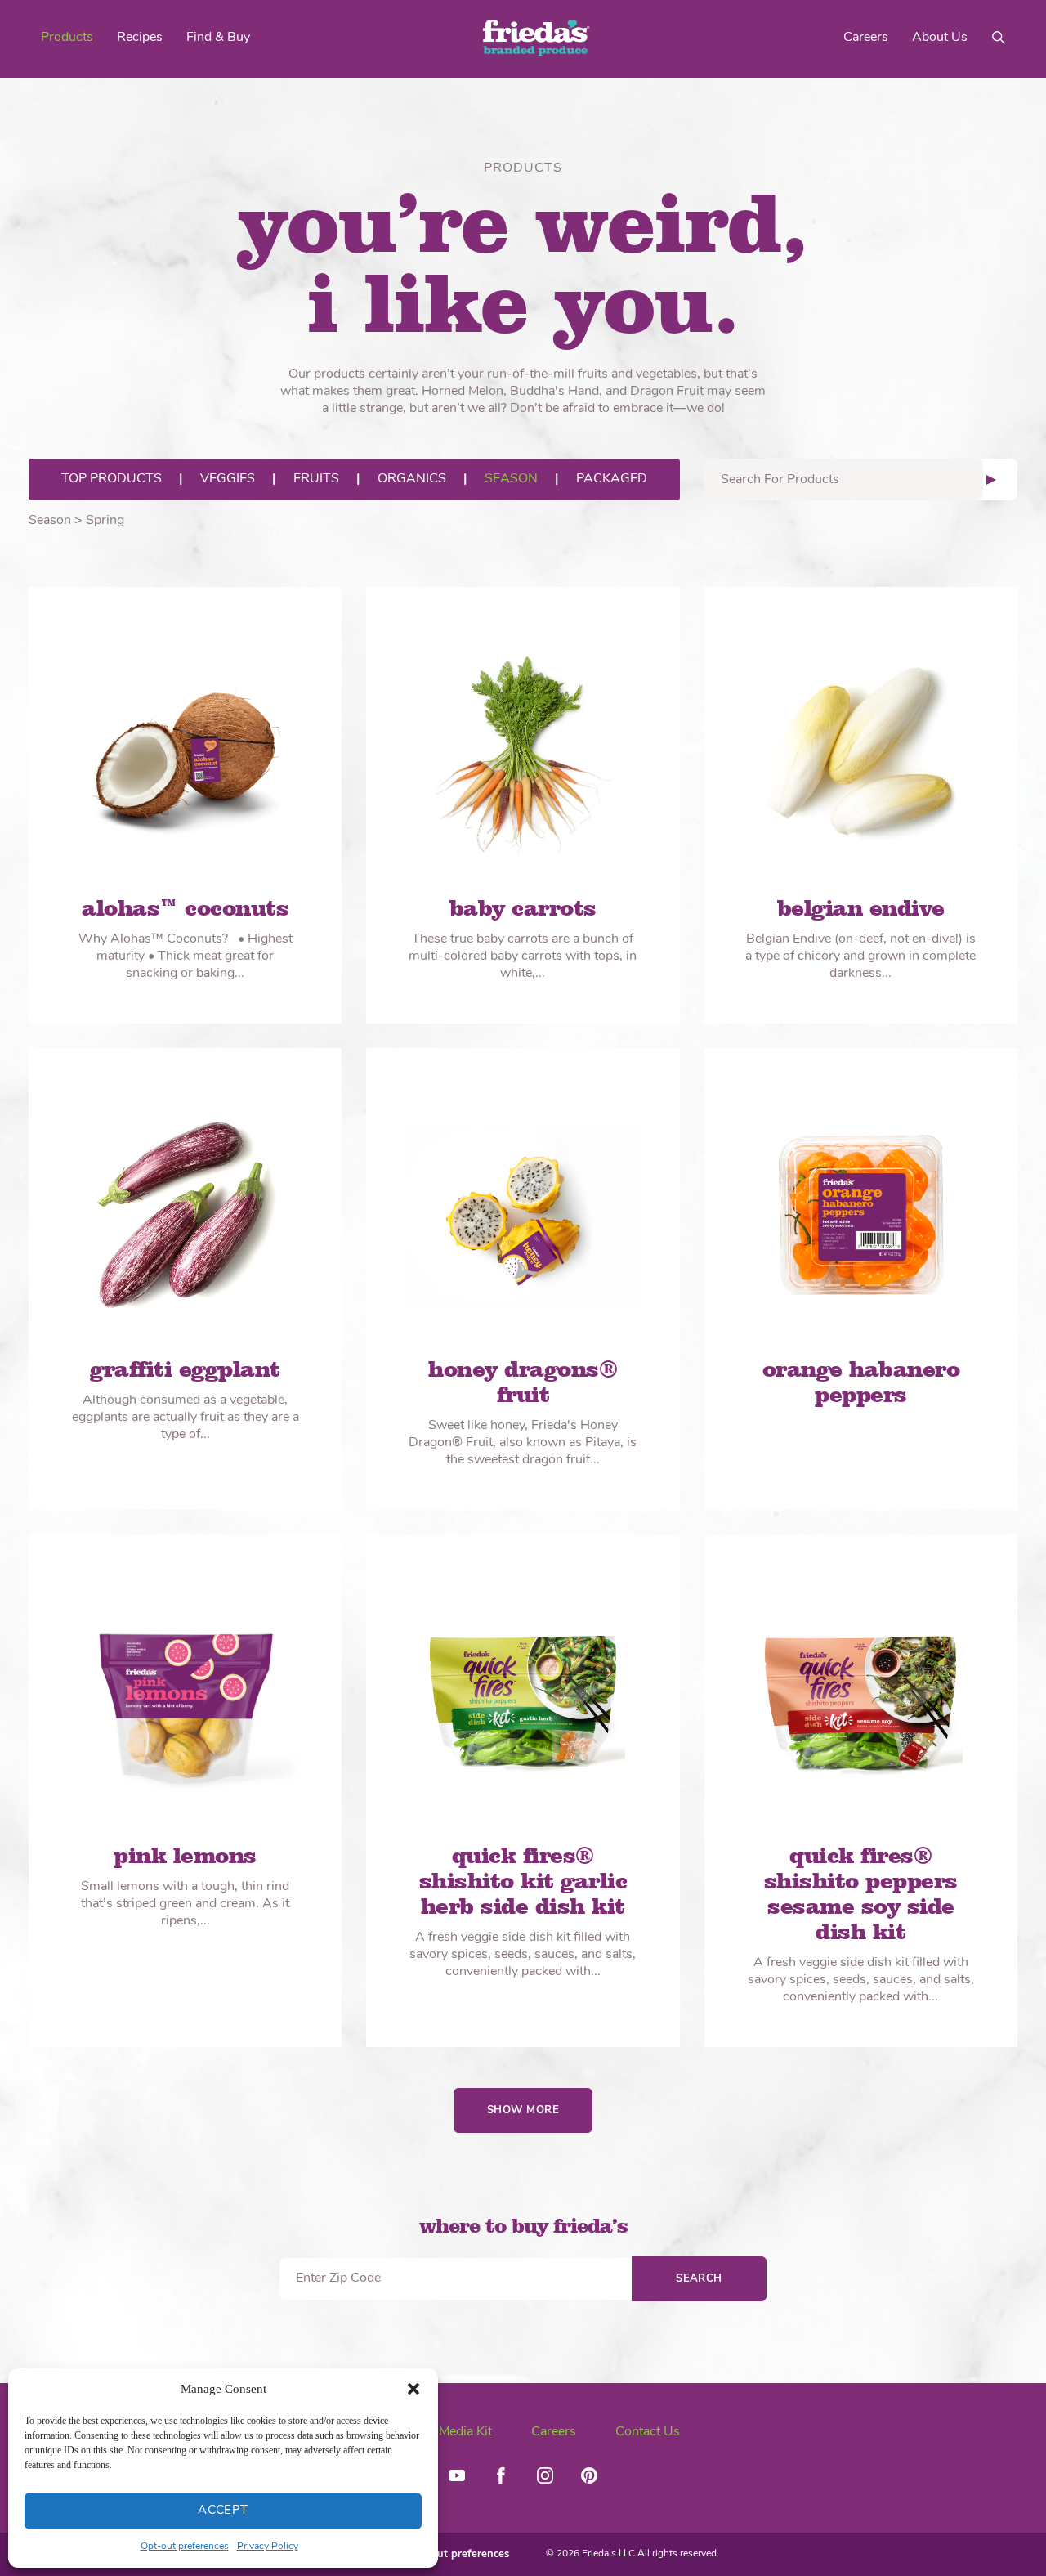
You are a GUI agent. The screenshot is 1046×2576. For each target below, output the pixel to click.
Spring (105, 521)
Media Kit (465, 2432)
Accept (223, 2511)
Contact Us (648, 2432)
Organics (412, 479)
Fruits (316, 479)
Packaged (612, 479)
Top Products (112, 479)
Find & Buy (218, 38)
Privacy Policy (268, 2547)
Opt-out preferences (185, 2547)
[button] (413, 2389)
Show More (523, 2110)
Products (67, 38)
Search (699, 2279)
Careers (866, 38)
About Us (940, 38)
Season (511, 479)
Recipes (140, 38)
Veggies (228, 479)
